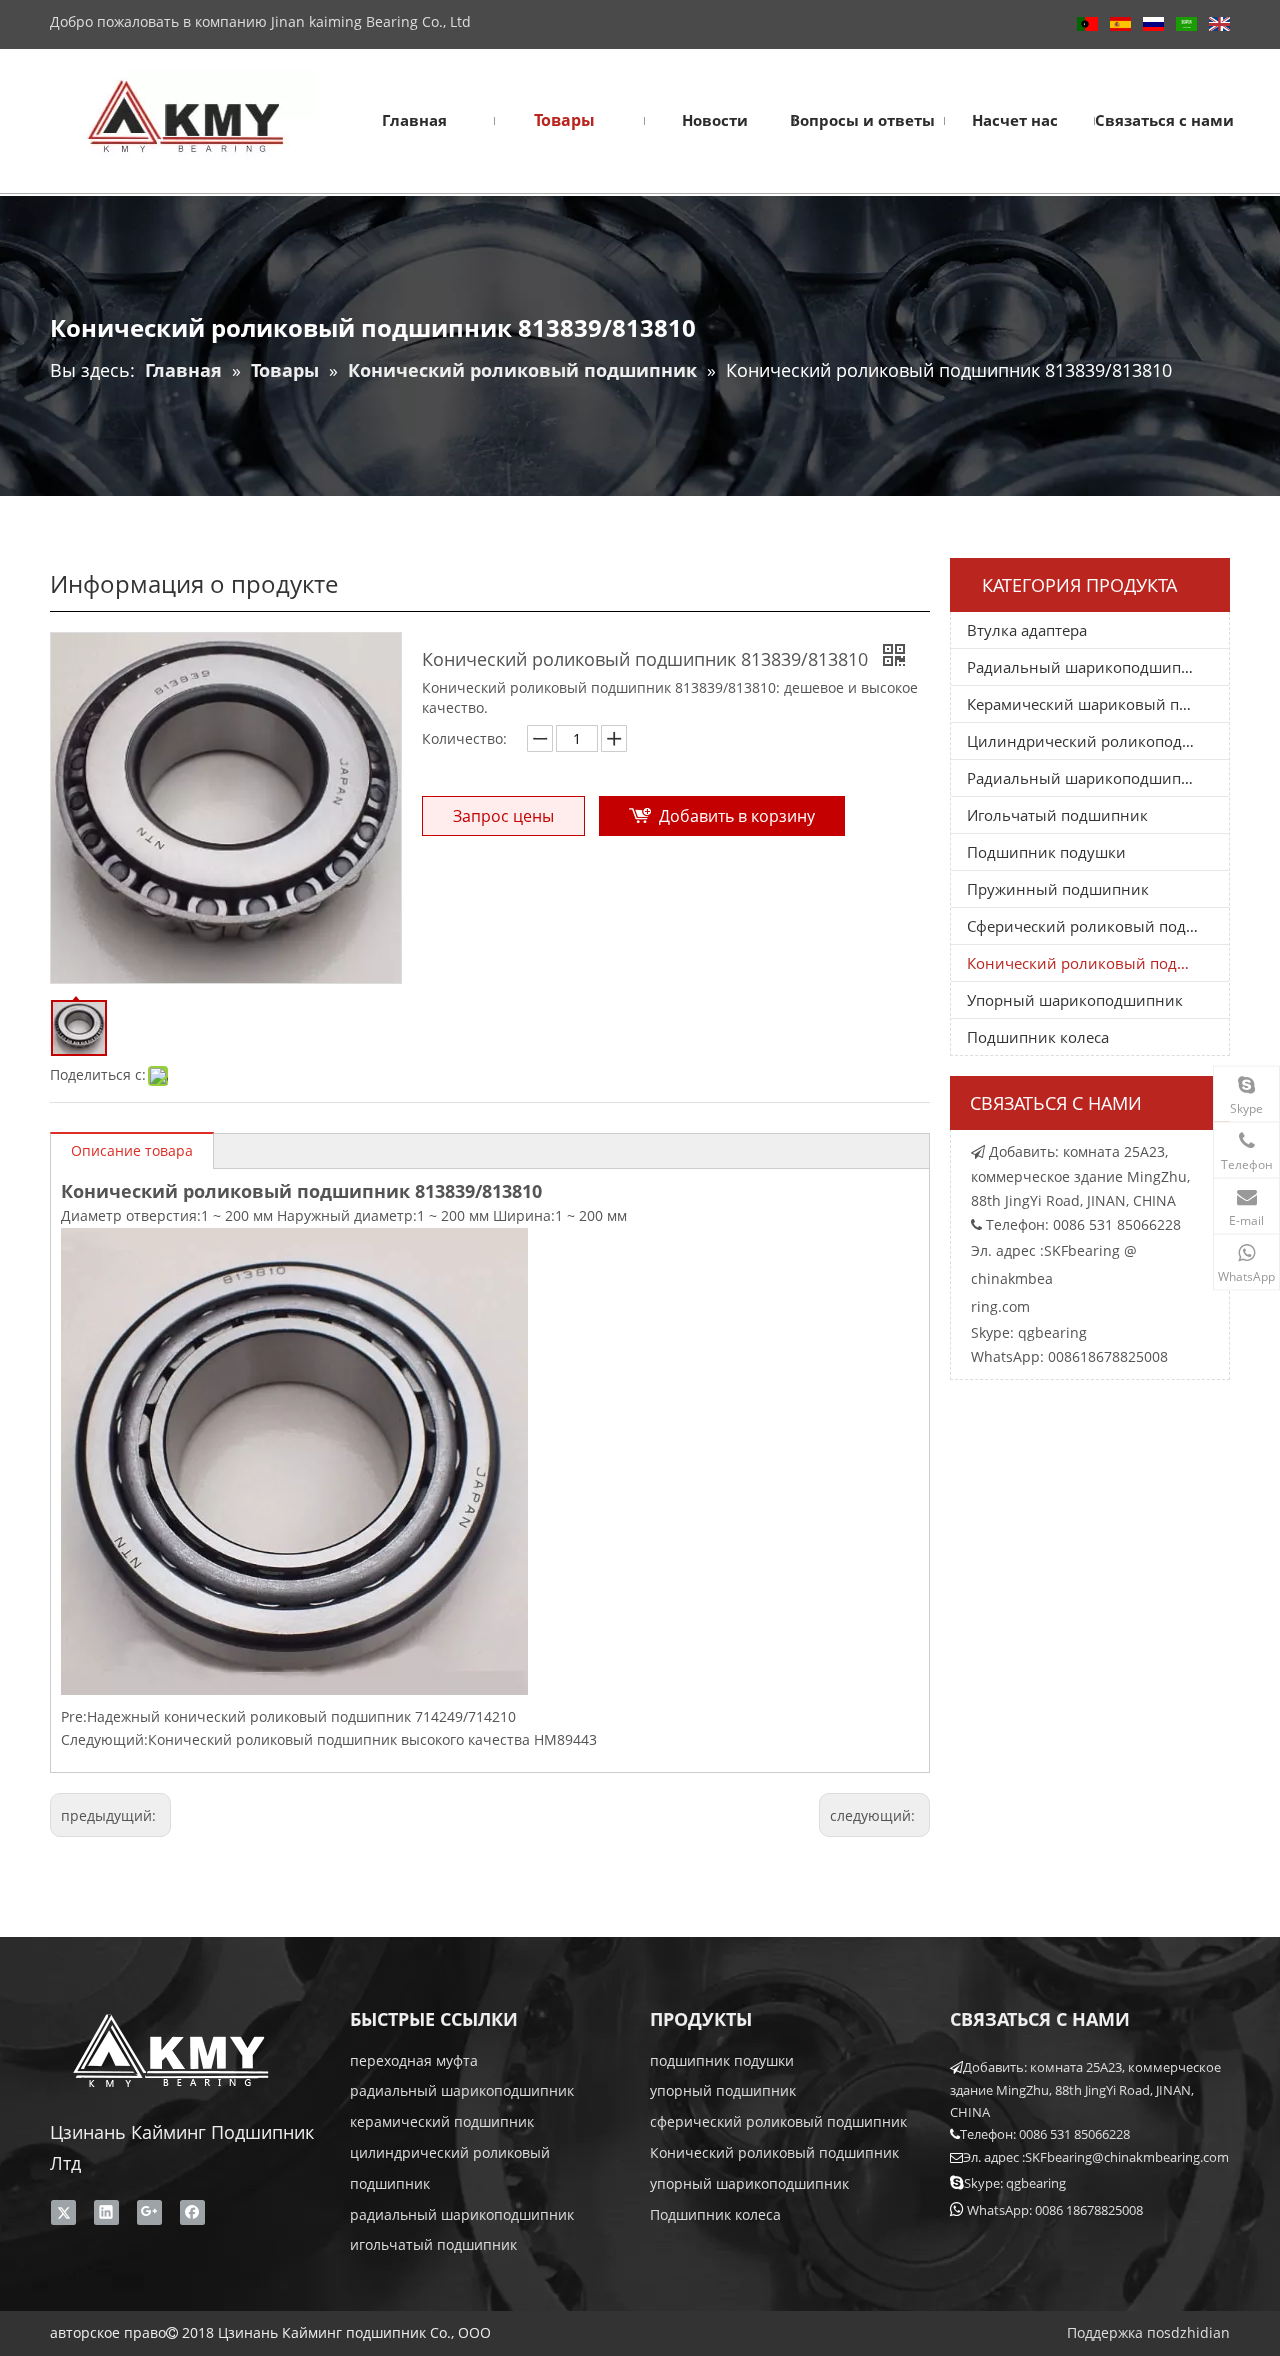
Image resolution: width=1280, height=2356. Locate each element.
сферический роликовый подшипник (778, 2121)
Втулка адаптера (1027, 630)
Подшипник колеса (1038, 1037)
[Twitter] (63, 2212)
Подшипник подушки (1046, 852)
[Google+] (149, 2212)
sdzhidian (1197, 2332)
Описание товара (132, 1150)
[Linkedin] (106, 2212)
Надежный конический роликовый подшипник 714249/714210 (301, 1716)
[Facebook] (192, 2212)
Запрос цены (503, 816)
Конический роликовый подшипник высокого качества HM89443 (372, 1739)
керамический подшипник (442, 2121)
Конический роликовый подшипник (1098, 963)
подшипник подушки (722, 2060)
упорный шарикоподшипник (749, 2183)
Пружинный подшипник (1058, 889)
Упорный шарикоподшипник (1075, 1000)
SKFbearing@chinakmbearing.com (1127, 2157)
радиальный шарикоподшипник (462, 2090)
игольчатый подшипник (433, 2244)
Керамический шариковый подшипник (1098, 704)
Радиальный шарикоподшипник (1088, 667)
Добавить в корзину (737, 816)
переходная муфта (414, 2060)
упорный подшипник (723, 2090)
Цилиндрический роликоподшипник (1098, 741)
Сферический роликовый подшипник (1098, 926)
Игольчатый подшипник (1057, 815)
